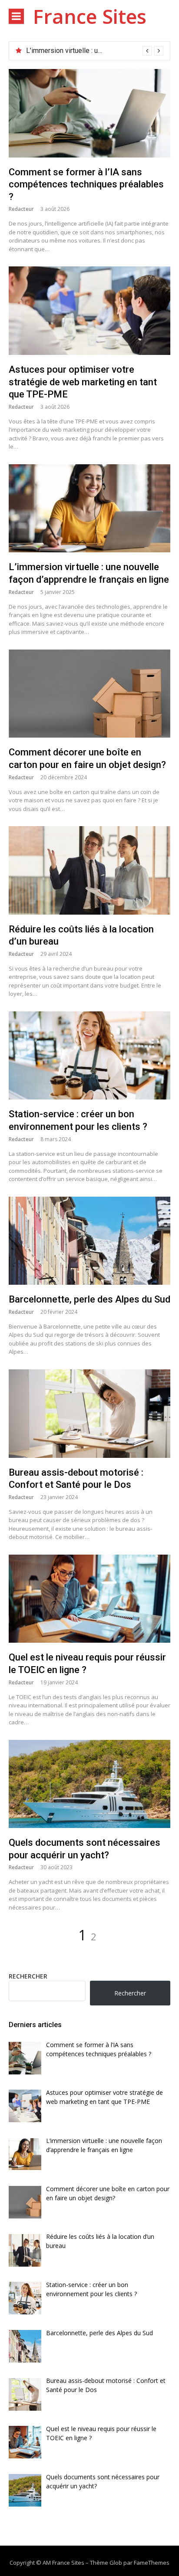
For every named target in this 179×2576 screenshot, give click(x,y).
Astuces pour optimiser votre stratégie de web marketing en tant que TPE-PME (83, 382)
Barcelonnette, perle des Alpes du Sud (89, 1299)
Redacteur (21, 209)
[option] (95, 51)
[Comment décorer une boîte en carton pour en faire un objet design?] (89, 694)
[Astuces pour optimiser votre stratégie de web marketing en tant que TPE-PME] (89, 311)
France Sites (90, 16)
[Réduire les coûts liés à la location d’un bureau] (89, 870)
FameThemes (152, 2563)
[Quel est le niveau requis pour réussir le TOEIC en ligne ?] (89, 1599)
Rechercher (28, 1976)
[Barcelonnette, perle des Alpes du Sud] (89, 1241)
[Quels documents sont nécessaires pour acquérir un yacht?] (89, 1784)
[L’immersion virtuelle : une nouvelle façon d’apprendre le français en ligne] (89, 509)
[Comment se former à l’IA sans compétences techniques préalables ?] (89, 113)
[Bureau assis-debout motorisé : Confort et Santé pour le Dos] (89, 1414)
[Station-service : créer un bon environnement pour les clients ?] (89, 1056)
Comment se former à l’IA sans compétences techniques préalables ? (86, 184)
